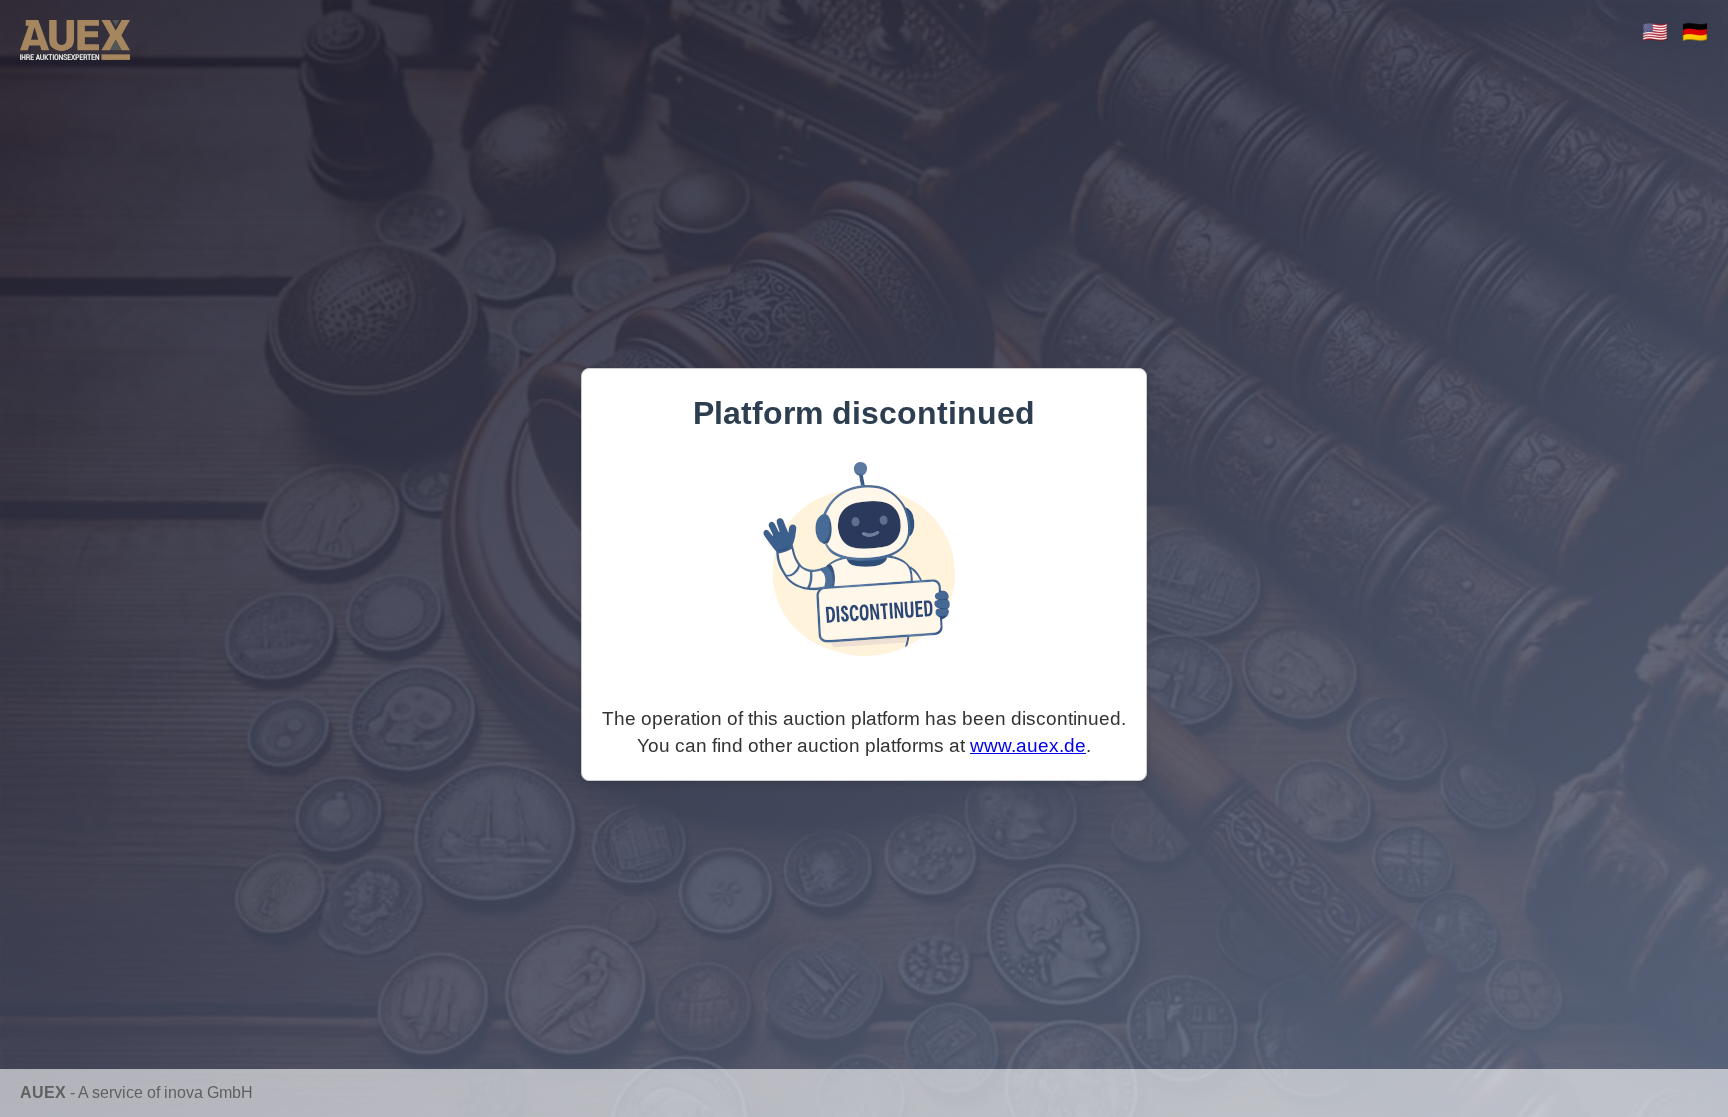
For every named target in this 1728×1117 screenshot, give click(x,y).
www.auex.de (1028, 745)
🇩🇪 (1695, 31)
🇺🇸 (1655, 31)
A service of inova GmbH (165, 1092)
